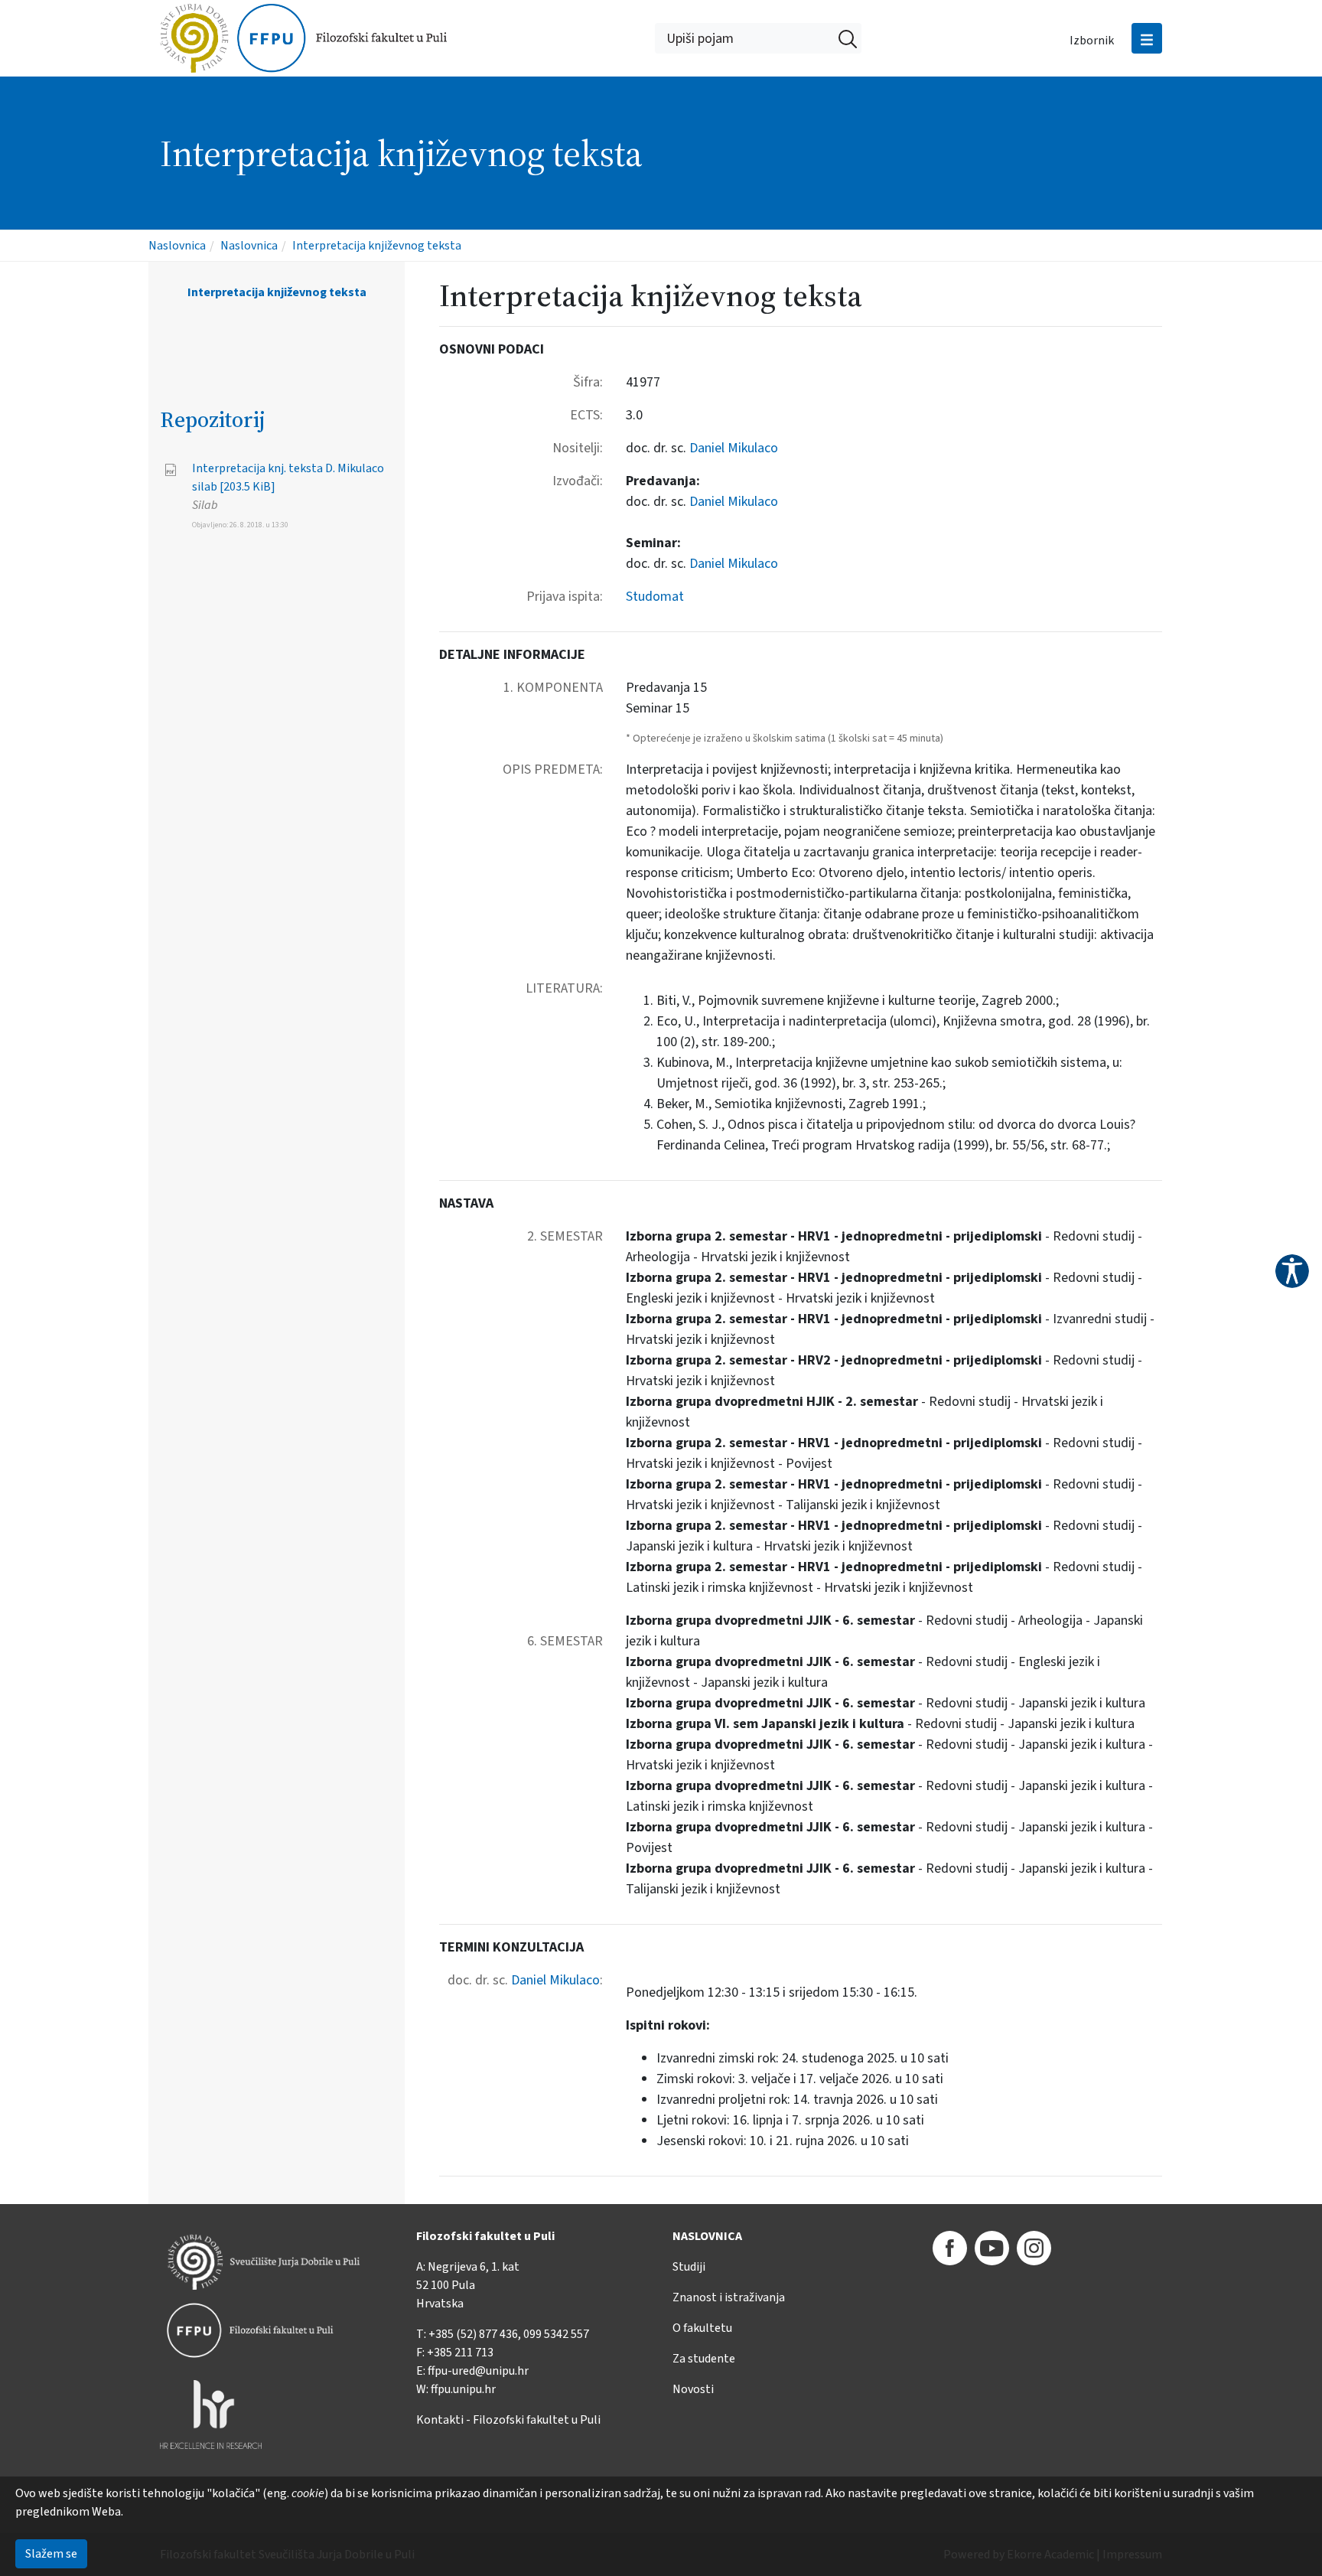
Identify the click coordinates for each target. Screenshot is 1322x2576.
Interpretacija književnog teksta (377, 246)
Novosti (693, 2389)
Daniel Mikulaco (734, 448)
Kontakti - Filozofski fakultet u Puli (508, 2420)
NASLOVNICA (707, 2236)
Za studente (704, 2359)
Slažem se (51, 2554)
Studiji (689, 2267)
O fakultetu (702, 2328)
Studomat (655, 597)
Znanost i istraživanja (729, 2297)
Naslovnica (177, 246)
